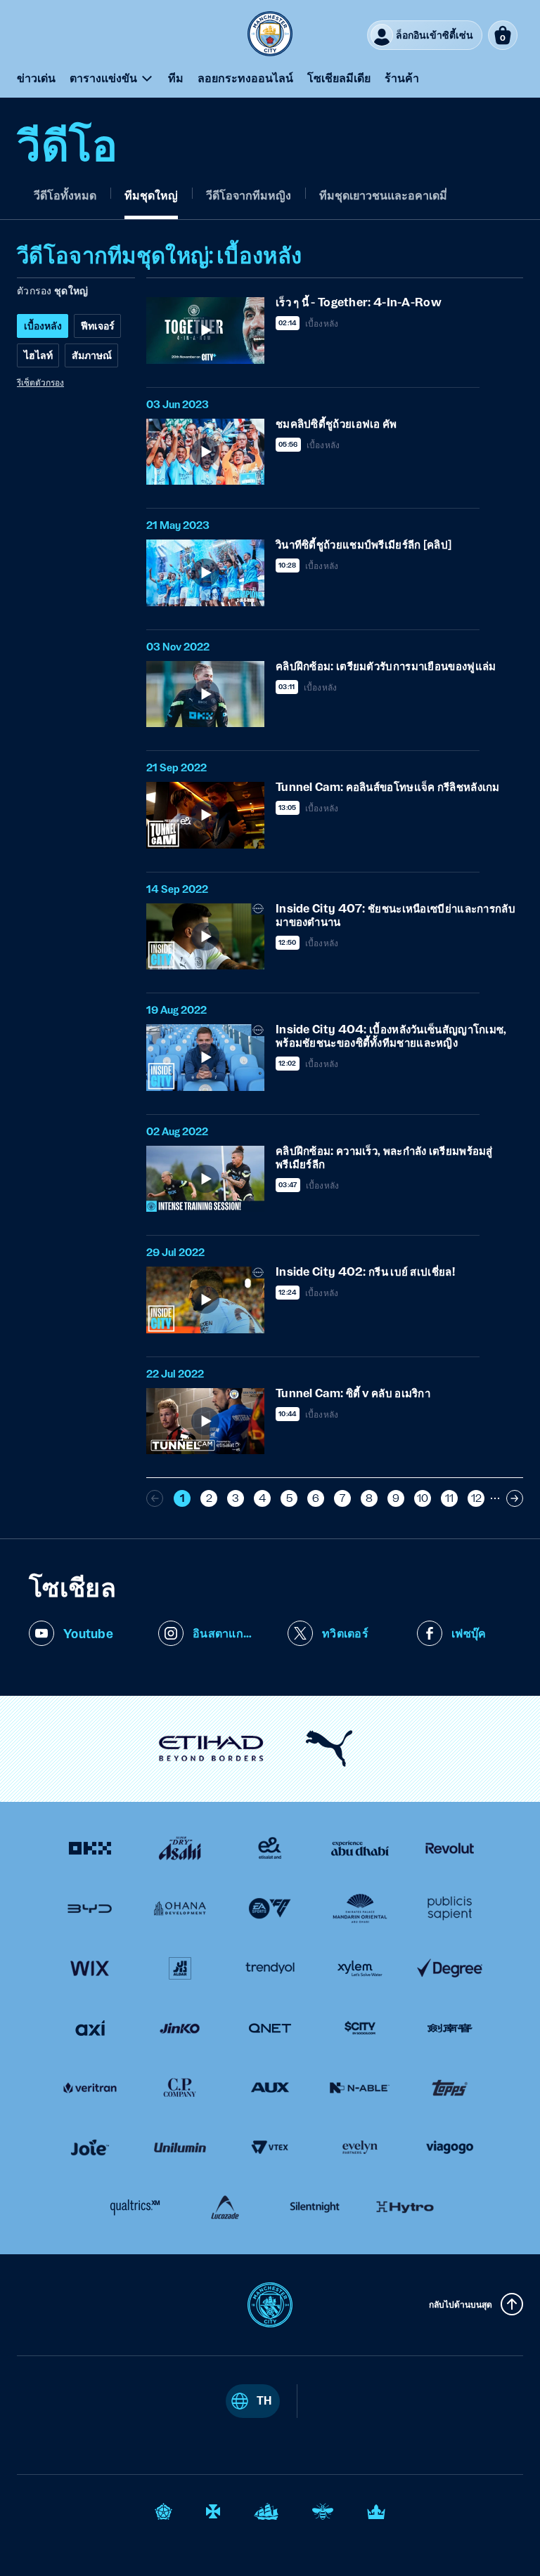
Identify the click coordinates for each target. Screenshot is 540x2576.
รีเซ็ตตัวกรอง (40, 382)
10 (423, 1498)
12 (476, 1498)
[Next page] (515, 1498)
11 (449, 1498)
